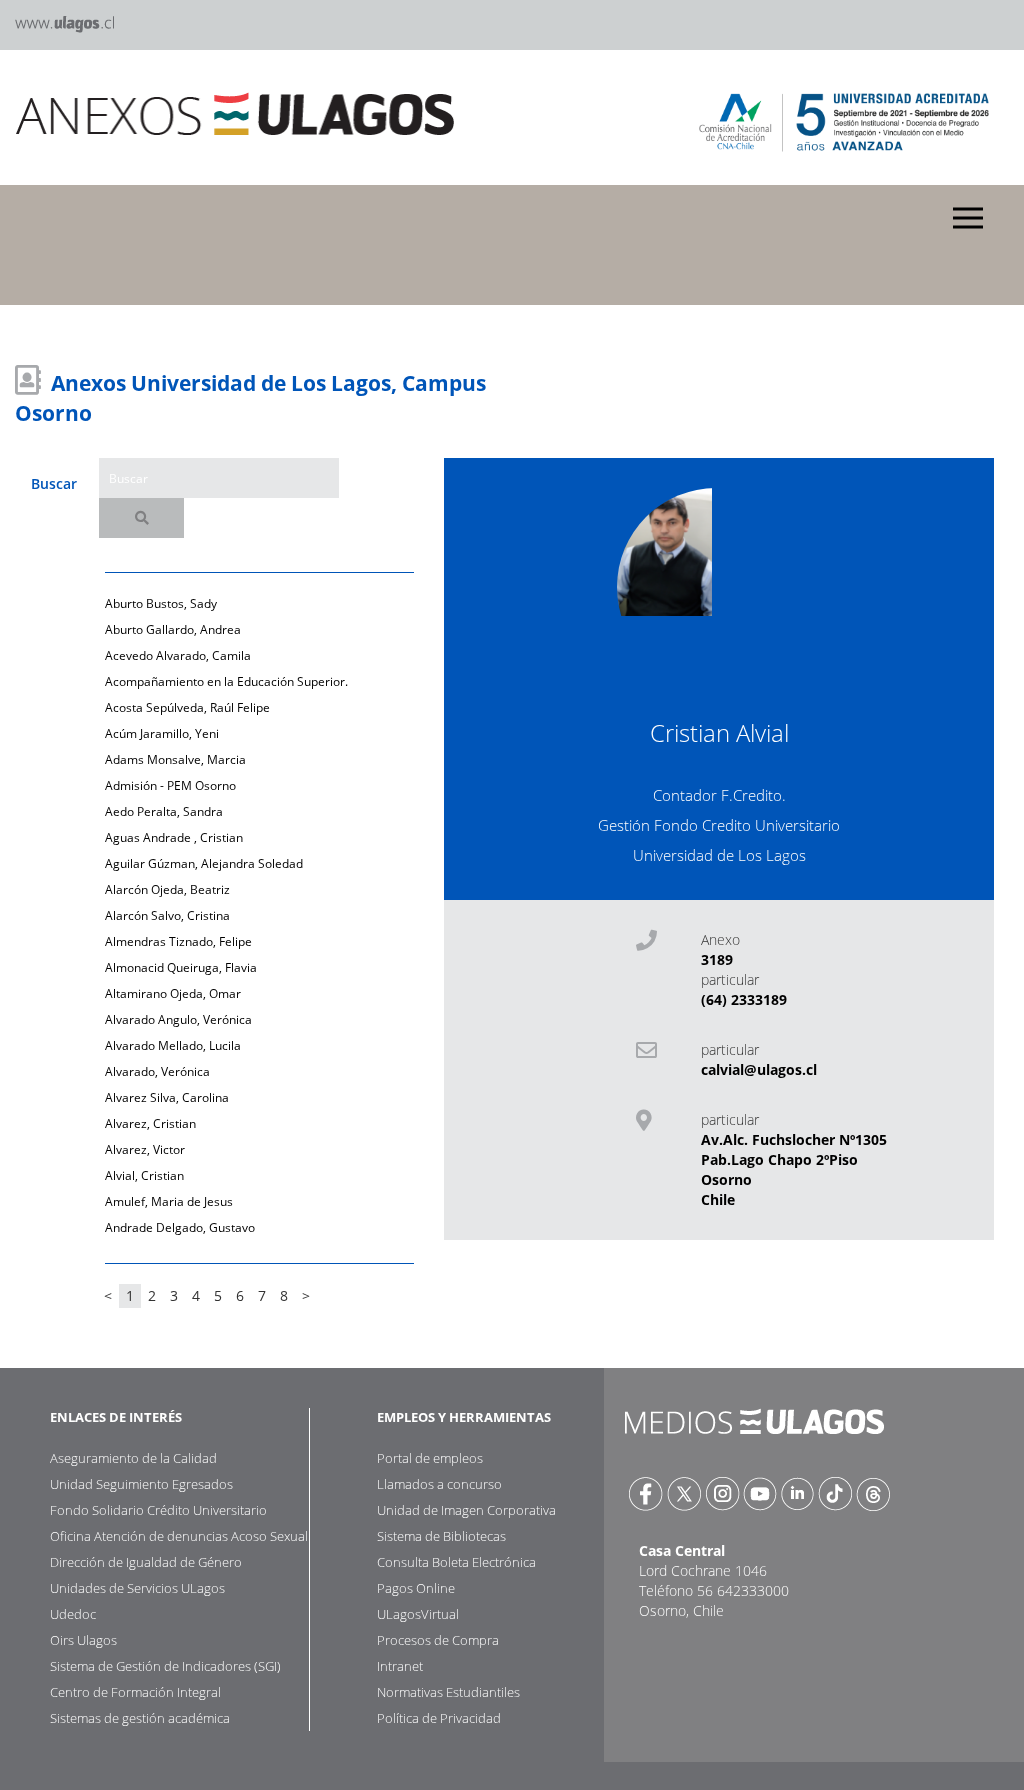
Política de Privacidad (439, 1718)
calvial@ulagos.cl (759, 1069)
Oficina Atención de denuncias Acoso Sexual (179, 1536)
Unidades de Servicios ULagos (137, 1588)
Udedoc (73, 1614)
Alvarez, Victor (145, 1149)
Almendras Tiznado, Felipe (178, 941)
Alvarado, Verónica (157, 1071)
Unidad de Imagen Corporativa (466, 1510)
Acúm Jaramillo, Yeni (162, 733)
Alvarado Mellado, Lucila (173, 1045)
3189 (717, 959)
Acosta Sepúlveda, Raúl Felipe (187, 707)
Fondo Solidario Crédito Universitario (158, 1510)
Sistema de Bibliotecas (441, 1536)
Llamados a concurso (439, 1484)
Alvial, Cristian (144, 1175)
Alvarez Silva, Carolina (167, 1097)
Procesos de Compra (438, 1640)
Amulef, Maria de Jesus (169, 1201)
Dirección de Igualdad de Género (146, 1562)
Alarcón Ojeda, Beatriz (167, 889)
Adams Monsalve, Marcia (175, 759)
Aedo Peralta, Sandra (164, 811)
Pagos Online (416, 1588)
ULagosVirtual (418, 1614)
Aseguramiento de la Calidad (133, 1458)
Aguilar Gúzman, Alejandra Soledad (204, 863)
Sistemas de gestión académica (140, 1718)
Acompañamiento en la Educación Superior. (226, 681)
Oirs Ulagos (83, 1640)
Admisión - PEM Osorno (170, 785)
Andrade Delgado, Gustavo (180, 1227)
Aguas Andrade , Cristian (174, 837)
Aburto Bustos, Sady (161, 603)
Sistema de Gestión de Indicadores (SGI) (165, 1666)
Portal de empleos (430, 1458)
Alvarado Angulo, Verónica (178, 1019)
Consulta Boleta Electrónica (456, 1562)
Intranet (400, 1666)
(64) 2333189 (744, 999)
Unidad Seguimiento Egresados (141, 1484)
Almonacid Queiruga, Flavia (181, 967)
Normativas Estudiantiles (448, 1692)
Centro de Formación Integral (135, 1692)
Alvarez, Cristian (150, 1123)
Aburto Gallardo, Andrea (173, 629)
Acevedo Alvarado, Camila (178, 655)
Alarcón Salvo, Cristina (167, 915)
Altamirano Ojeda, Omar (173, 993)
